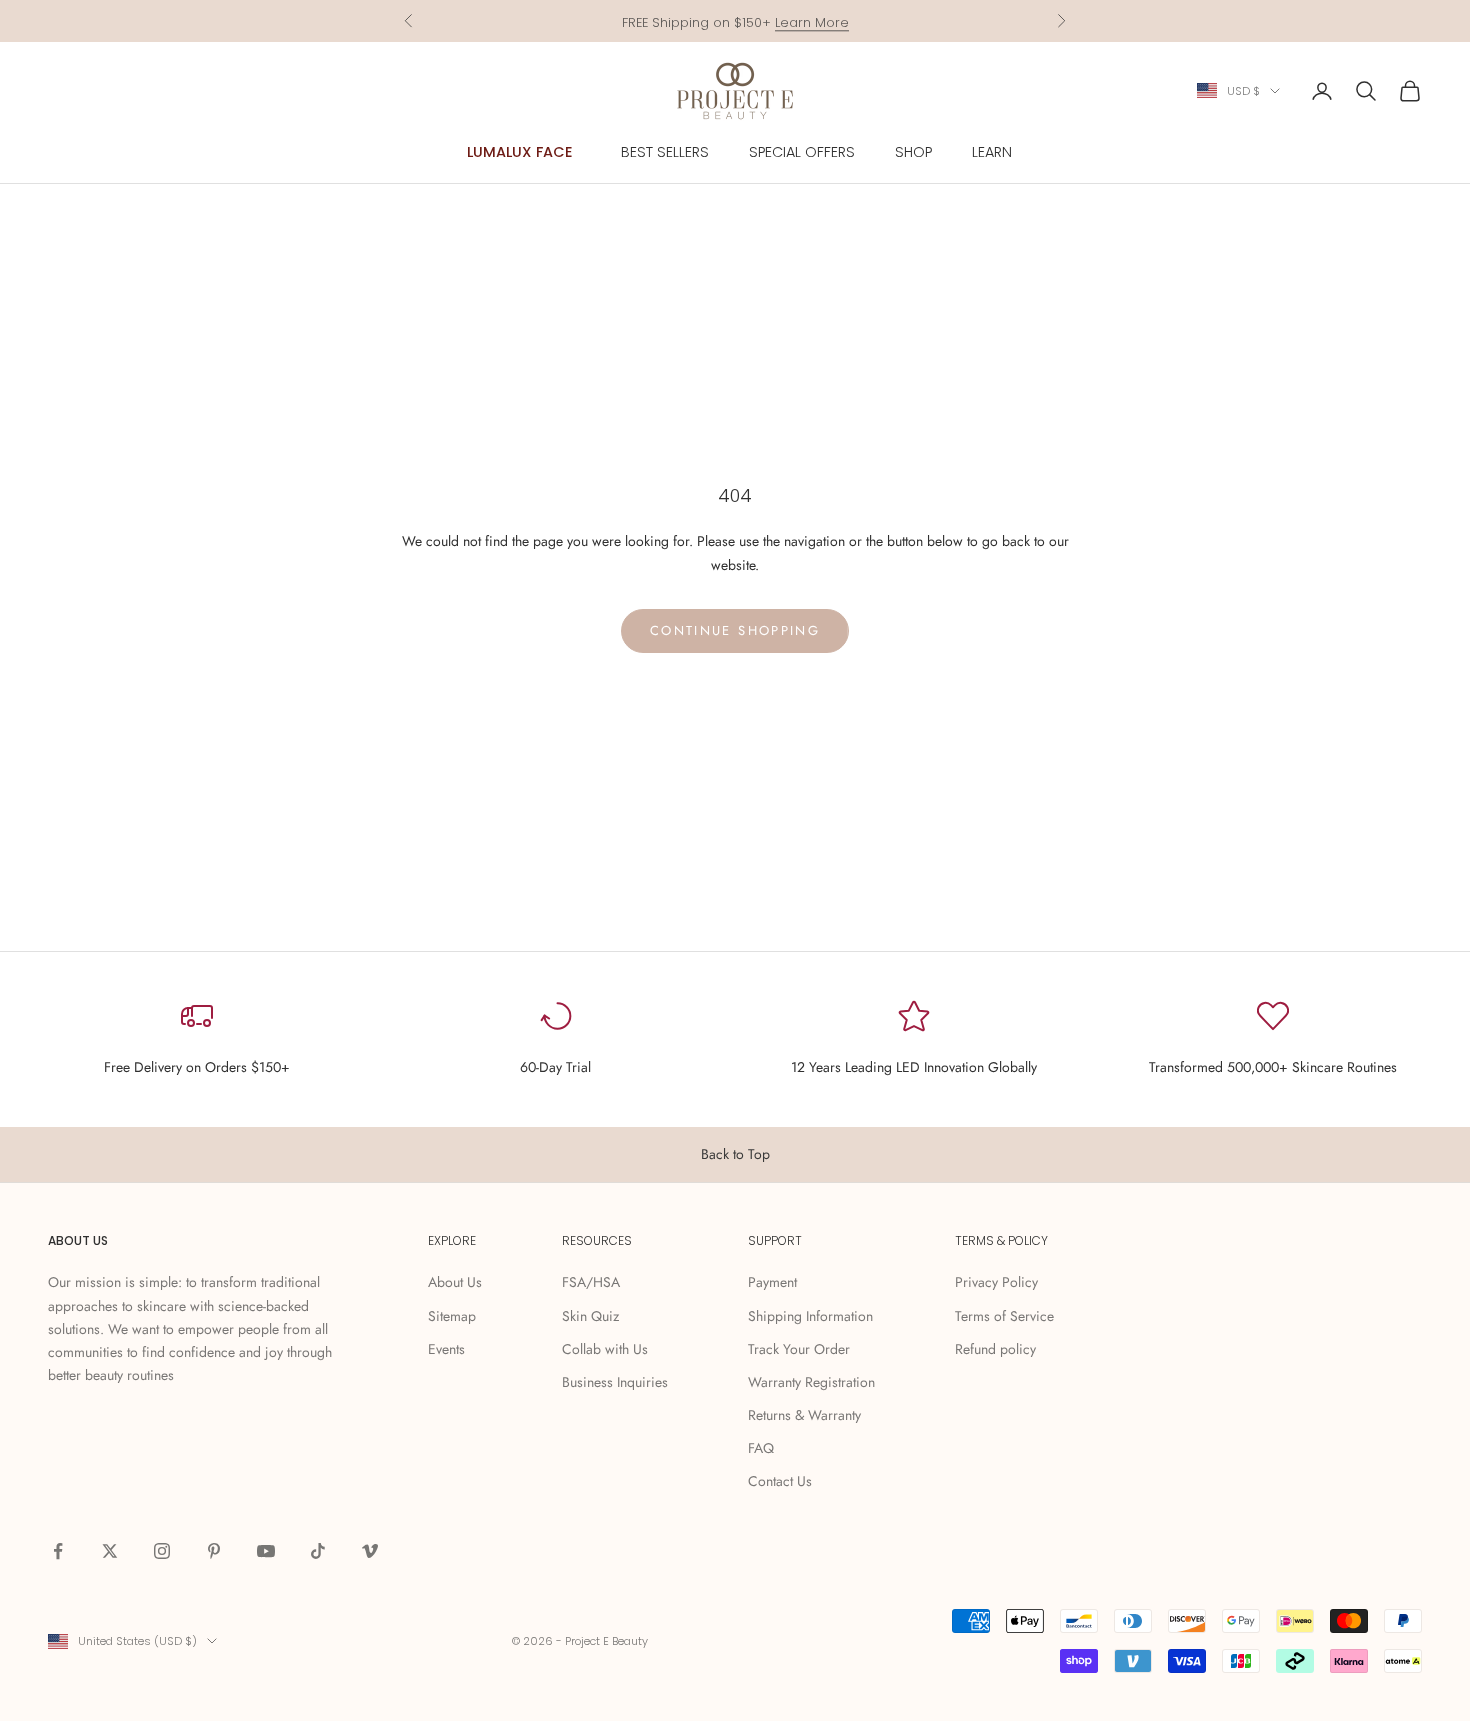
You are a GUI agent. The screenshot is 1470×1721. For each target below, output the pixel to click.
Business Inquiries (615, 1382)
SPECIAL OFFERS (802, 152)
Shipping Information (810, 1316)
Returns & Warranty (804, 1415)
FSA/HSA (591, 1282)
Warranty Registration (811, 1382)
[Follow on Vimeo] (370, 1551)
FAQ (761, 1448)
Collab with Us (605, 1349)
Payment (772, 1282)
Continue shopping (735, 630)
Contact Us (780, 1481)
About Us (455, 1282)
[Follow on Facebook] (58, 1551)
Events (446, 1349)
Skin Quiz (590, 1316)
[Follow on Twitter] (110, 1551)
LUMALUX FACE (520, 152)
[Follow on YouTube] (266, 1551)
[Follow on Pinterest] (214, 1551)
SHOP (913, 152)
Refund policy (995, 1349)
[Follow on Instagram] (162, 1551)
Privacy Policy (996, 1282)
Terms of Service (1004, 1316)
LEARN (992, 152)
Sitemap (452, 1316)
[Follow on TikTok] (318, 1551)
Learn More (812, 20)
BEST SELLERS (665, 152)
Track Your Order (799, 1349)
